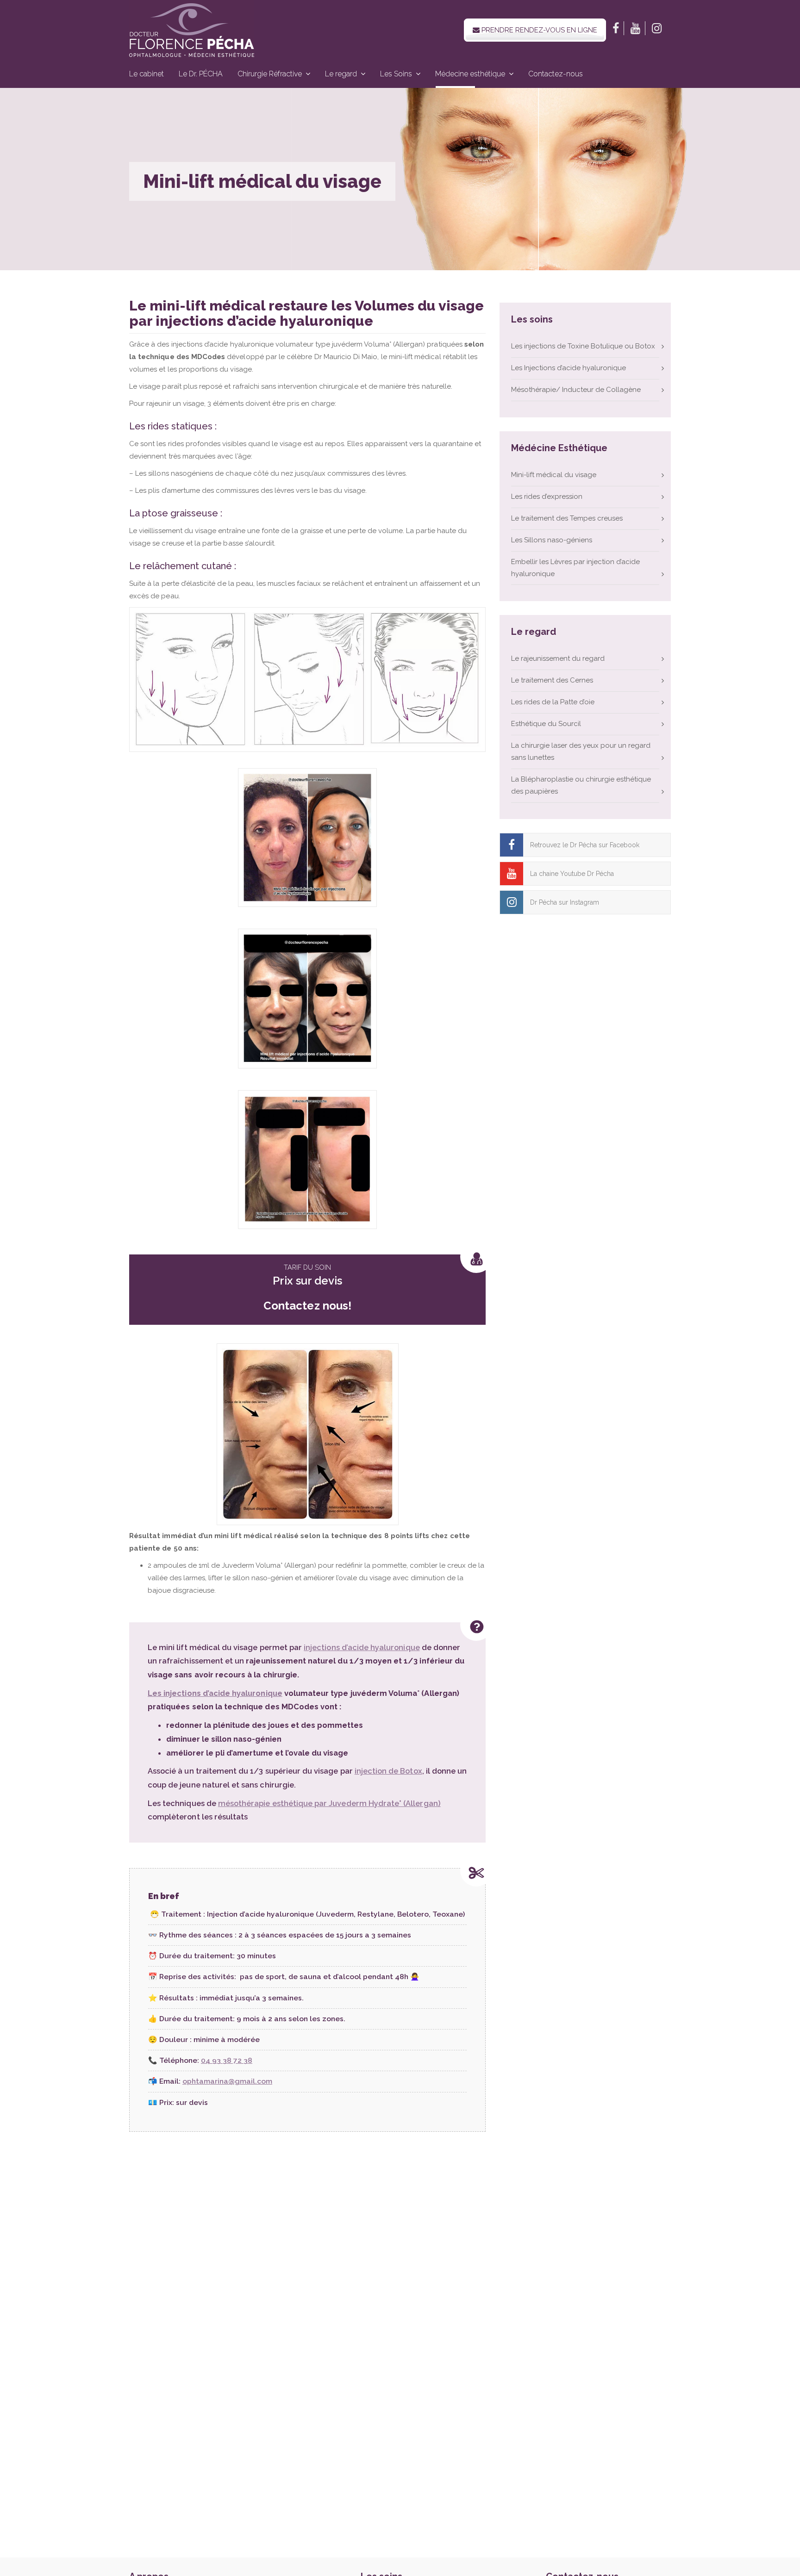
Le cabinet (147, 74)
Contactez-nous (556, 74)
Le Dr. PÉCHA (201, 74)
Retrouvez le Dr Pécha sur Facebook (585, 845)
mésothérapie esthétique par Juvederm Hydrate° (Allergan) (329, 1803)
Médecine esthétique (470, 74)
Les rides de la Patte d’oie (553, 702)
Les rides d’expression (547, 497)
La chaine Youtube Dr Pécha (572, 874)
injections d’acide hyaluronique (362, 1647)
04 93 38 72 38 (227, 2060)
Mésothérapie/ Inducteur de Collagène (576, 390)
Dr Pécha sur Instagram (565, 902)
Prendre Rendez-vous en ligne (538, 30)
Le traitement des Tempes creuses (567, 518)
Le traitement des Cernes (552, 680)
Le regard (341, 74)
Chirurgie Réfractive (270, 74)
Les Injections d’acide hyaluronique (569, 368)
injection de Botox (388, 1771)
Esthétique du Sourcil (546, 724)
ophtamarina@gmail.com (227, 2081)
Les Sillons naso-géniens (552, 540)
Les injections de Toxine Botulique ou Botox (583, 346)
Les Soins (396, 74)
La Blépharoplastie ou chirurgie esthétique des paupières (581, 785)
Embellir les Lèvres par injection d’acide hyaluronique (575, 568)
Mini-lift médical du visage (554, 475)
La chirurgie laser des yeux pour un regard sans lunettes (581, 751)
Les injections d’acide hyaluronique (215, 1693)
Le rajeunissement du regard (558, 658)
